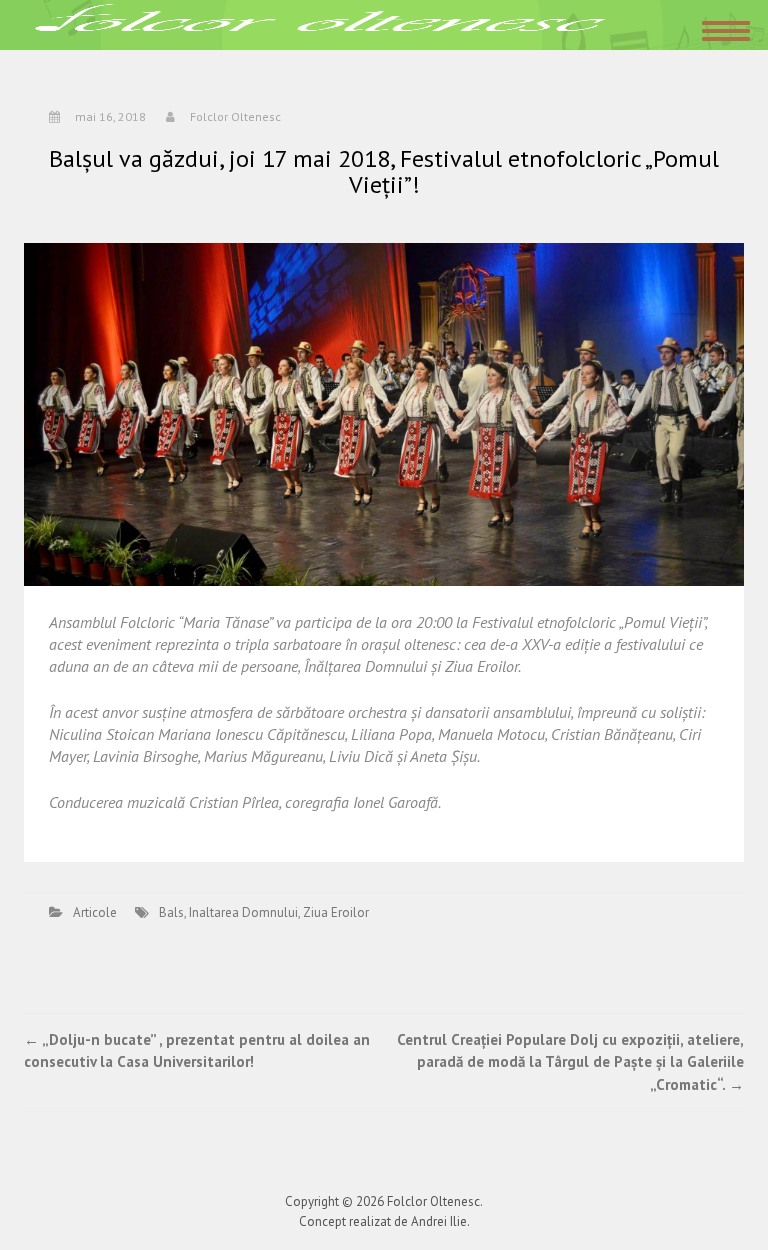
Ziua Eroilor (336, 912)
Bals (171, 912)
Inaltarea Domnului (243, 912)
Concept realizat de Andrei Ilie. (384, 1221)
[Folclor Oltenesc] (320, 23)
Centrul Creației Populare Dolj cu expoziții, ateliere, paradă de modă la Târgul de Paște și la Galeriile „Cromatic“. (570, 1062)
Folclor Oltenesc (235, 116)
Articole (95, 912)
